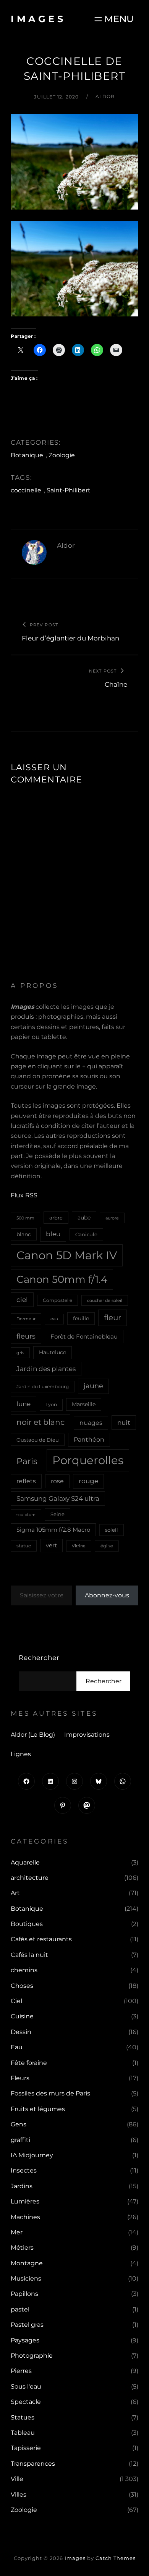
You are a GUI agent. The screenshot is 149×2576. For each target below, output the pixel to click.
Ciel (16, 2001)
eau (54, 1319)
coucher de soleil (105, 1300)
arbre (56, 1218)
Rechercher (39, 1658)
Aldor (105, 96)
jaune (93, 1386)
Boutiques (27, 1924)
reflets (26, 1481)
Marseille (84, 1404)
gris (20, 1353)
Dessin (21, 2032)
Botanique (27, 455)
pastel (20, 2309)
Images (38, 19)
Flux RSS (24, 1195)
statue (24, 1546)
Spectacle (26, 2402)
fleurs (26, 1336)
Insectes (24, 2170)
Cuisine (22, 2016)
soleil (112, 1530)
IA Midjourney (32, 2155)
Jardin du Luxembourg (43, 1386)
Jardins (22, 2186)
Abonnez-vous (107, 1595)
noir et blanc (40, 1422)
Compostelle (57, 1300)
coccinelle (26, 490)
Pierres (21, 2371)
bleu (53, 1234)
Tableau (23, 2433)
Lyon (51, 1404)
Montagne (27, 2263)
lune (23, 1404)
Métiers (22, 2248)
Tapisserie (26, 2448)
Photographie (32, 2356)
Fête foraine (29, 2063)
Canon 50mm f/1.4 (62, 1279)
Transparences (33, 2464)
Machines (25, 2217)
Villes (19, 2495)
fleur (113, 1318)
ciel (22, 1299)
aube (84, 1218)
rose (57, 1481)
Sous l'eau (26, 2386)
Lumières (25, 2201)
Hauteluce (53, 1352)
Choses (22, 1986)
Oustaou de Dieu (38, 1440)
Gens (19, 2124)
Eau (17, 2047)
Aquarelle (25, 1862)
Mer (17, 2232)
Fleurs (20, 2078)
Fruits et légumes (38, 2109)
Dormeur (26, 1319)
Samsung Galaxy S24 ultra (58, 1498)
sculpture (26, 1515)
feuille (81, 1318)
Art (15, 1893)
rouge (88, 1481)
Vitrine (79, 1546)
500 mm (25, 1218)
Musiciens (26, 2278)
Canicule (86, 1234)
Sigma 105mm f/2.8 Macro (53, 1530)
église (107, 1546)
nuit (124, 1422)
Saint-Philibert (69, 490)
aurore (112, 1218)
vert (51, 1545)
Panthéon (89, 1440)
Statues (23, 2417)
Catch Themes (116, 2558)
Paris (27, 1461)
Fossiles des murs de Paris (50, 2093)
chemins (24, 1970)
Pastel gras (27, 2325)
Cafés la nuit (29, 1955)
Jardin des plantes (46, 1369)
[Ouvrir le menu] (113, 19)
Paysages (25, 2340)
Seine (57, 1514)
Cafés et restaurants (41, 1939)
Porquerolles (88, 1460)
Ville (17, 2479)
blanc (24, 1234)
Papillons (24, 2294)
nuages (91, 1423)
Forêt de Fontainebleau (84, 1336)
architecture (30, 1878)
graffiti (20, 2140)
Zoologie (62, 455)
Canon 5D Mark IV (67, 1255)
